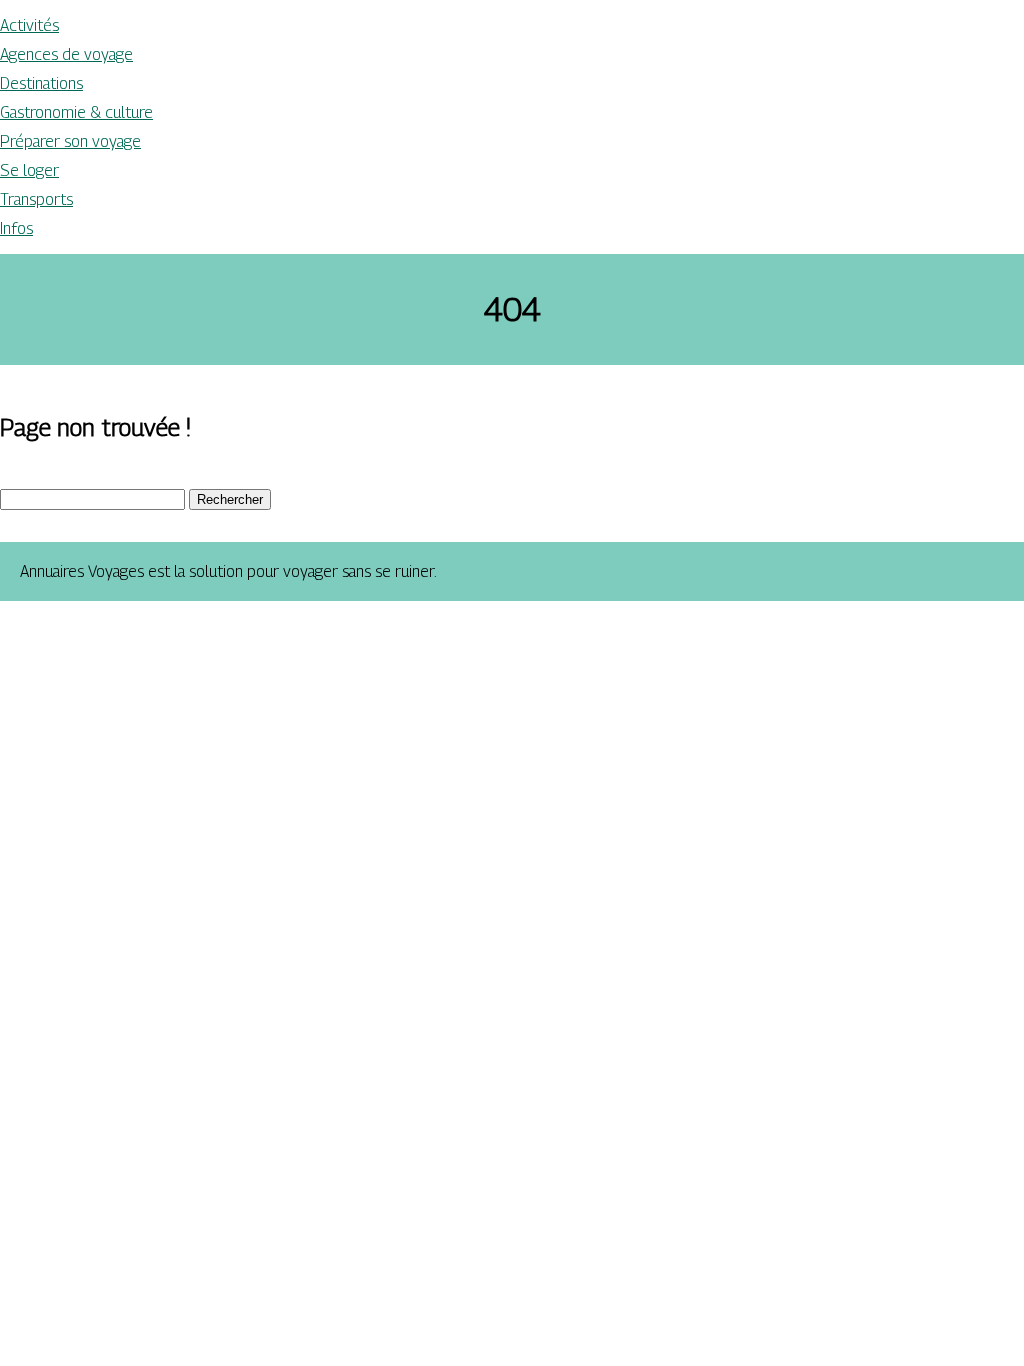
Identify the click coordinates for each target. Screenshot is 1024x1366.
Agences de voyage (66, 54)
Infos (16, 228)
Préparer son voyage (70, 141)
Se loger (29, 170)
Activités (29, 25)
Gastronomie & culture (76, 112)
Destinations (41, 83)
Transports (36, 199)
